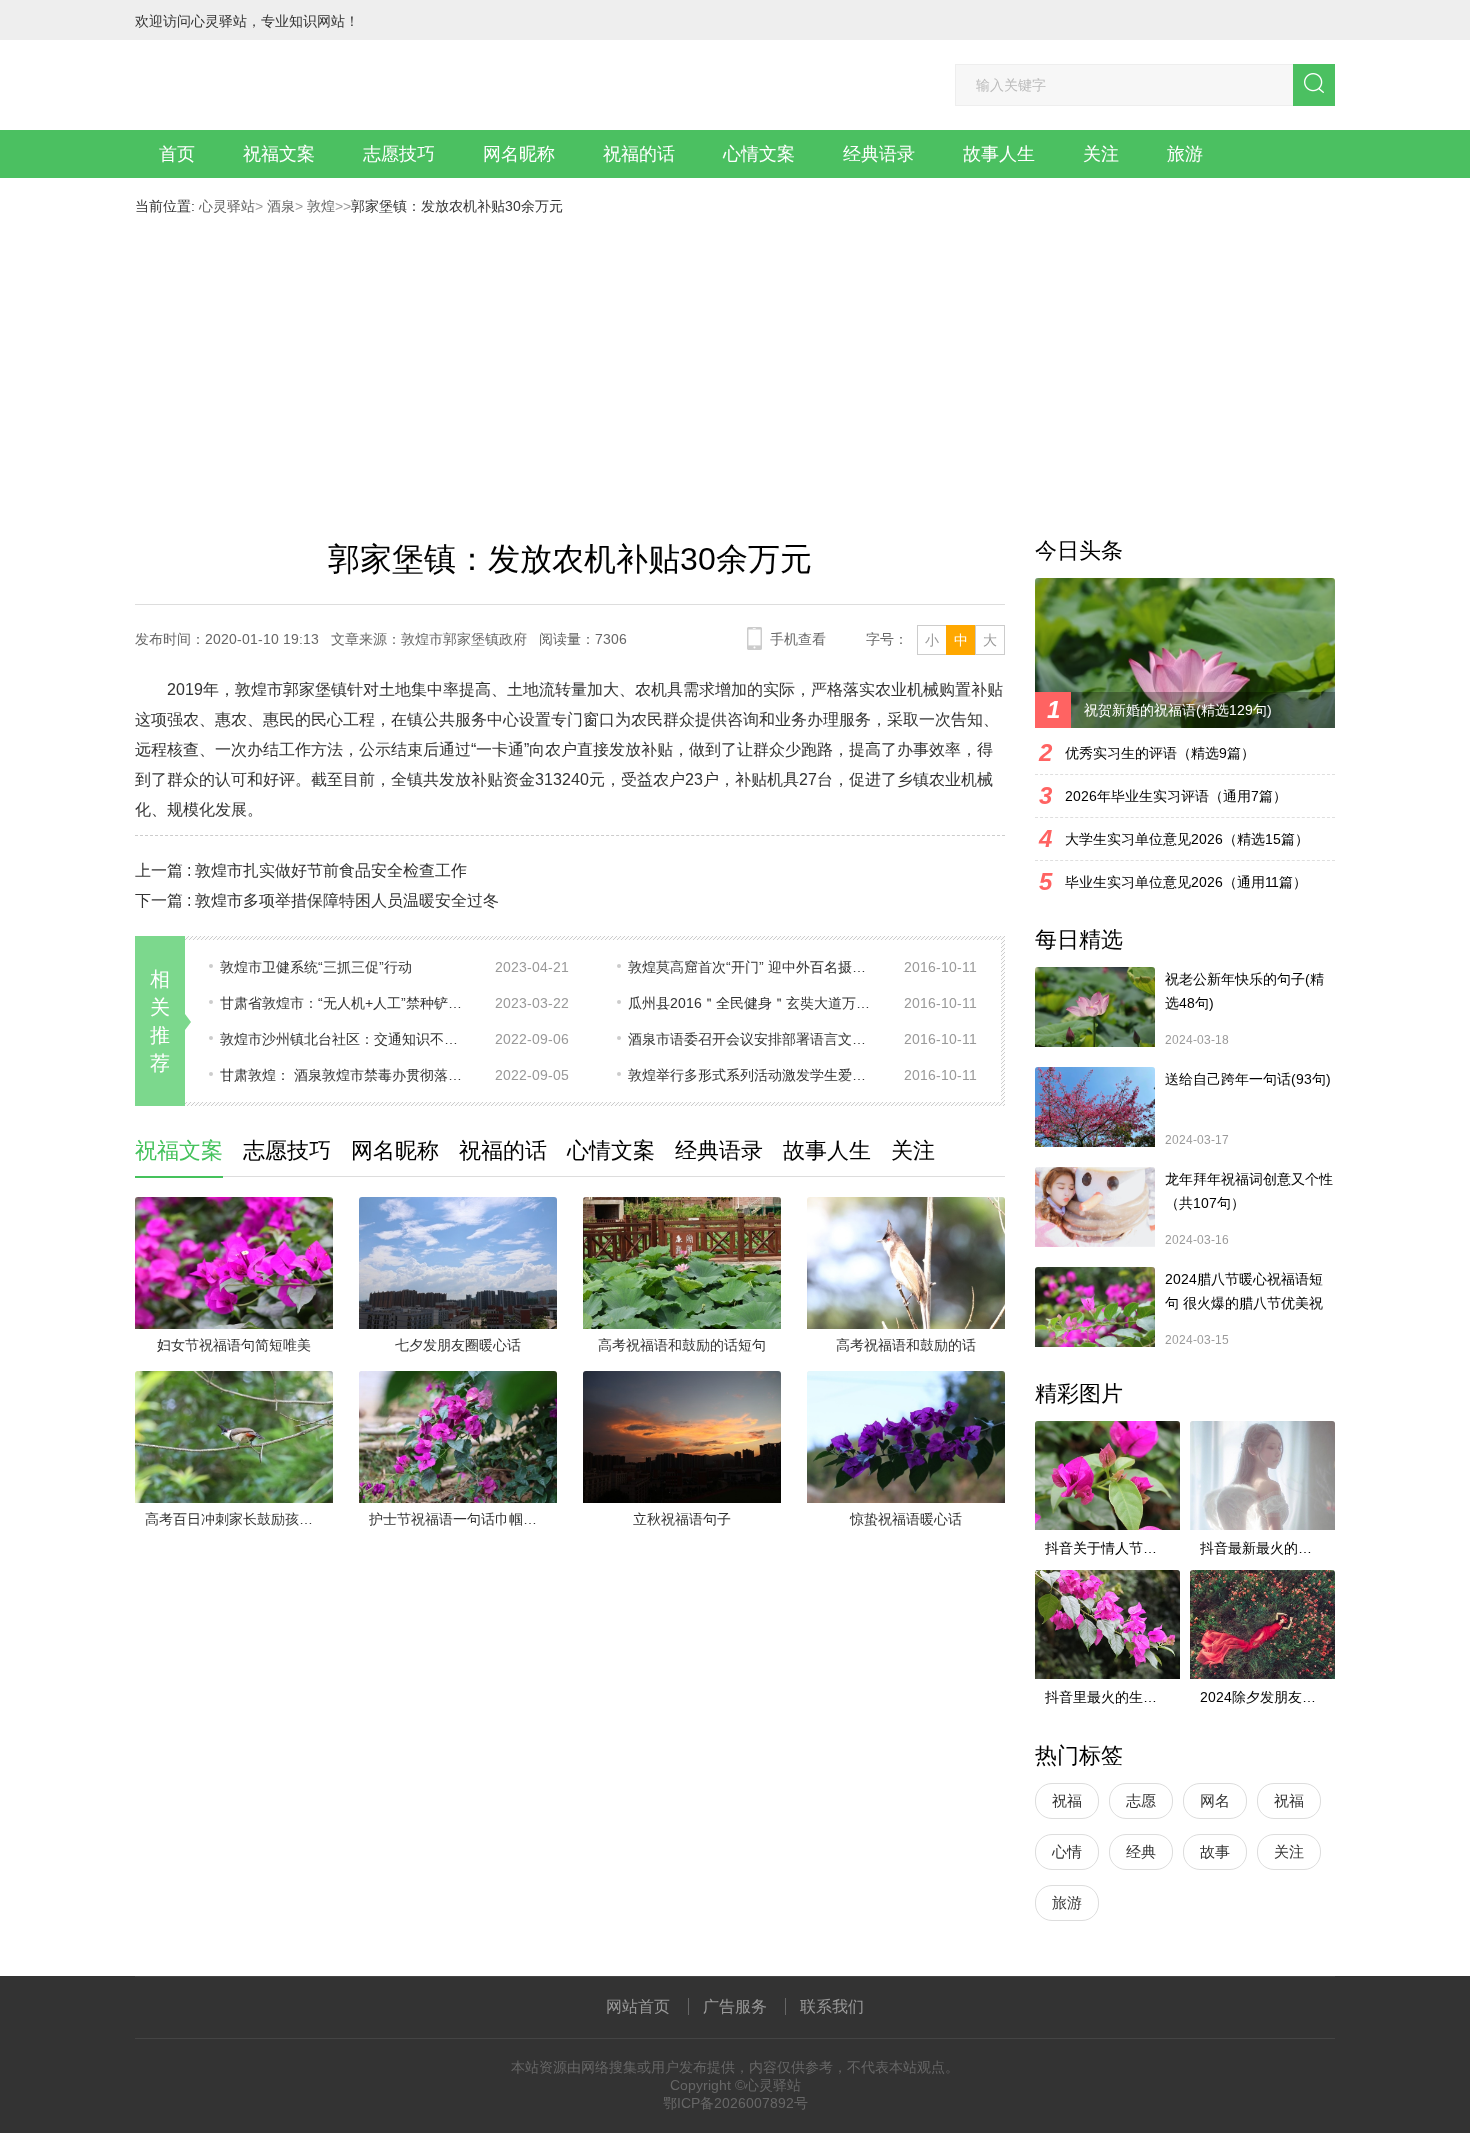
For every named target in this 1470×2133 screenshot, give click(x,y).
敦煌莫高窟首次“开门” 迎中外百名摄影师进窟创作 (753, 967)
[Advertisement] (735, 364)
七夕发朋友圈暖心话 (458, 1345)
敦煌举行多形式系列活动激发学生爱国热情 (753, 1075)
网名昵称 (519, 154)
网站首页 (638, 2006)
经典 (1141, 1851)
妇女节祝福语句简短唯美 (234, 1345)
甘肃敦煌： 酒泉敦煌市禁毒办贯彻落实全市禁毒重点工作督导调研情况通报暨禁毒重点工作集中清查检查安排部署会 (345, 1075)
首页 (177, 154)
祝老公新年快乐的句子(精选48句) (1244, 991)
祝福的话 (639, 154)
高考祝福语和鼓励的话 (906, 1345)
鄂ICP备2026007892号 (735, 2103)
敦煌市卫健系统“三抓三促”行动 (316, 967)
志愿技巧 (399, 154)
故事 (1215, 1851)
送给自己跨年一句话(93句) (1248, 1079)
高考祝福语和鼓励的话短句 (682, 1345)
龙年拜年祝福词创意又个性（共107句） (1249, 1191)
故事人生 (999, 154)
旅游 (1185, 154)
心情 (1067, 1851)
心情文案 (759, 154)
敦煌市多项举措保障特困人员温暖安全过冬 (347, 900)
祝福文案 (279, 154)
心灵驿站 (227, 206)
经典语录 (879, 154)
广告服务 (735, 2006)
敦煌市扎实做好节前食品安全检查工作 (331, 870)
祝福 (1067, 1800)
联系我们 (832, 2006)
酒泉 (279, 206)
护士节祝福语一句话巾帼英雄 (460, 1519)
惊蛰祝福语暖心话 (906, 1519)
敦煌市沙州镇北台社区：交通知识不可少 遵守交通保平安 (345, 1039)
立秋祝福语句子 (682, 1519)
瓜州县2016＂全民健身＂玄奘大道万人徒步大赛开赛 (753, 1003)
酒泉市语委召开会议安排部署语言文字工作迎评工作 (753, 1039)
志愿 (1141, 1800)
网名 (1215, 1800)
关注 (1101, 154)
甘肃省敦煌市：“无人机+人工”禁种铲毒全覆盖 (345, 1003)
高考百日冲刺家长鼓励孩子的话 (239, 1519)
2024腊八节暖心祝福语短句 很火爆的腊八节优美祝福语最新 (1244, 1293)
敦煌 (319, 206)
